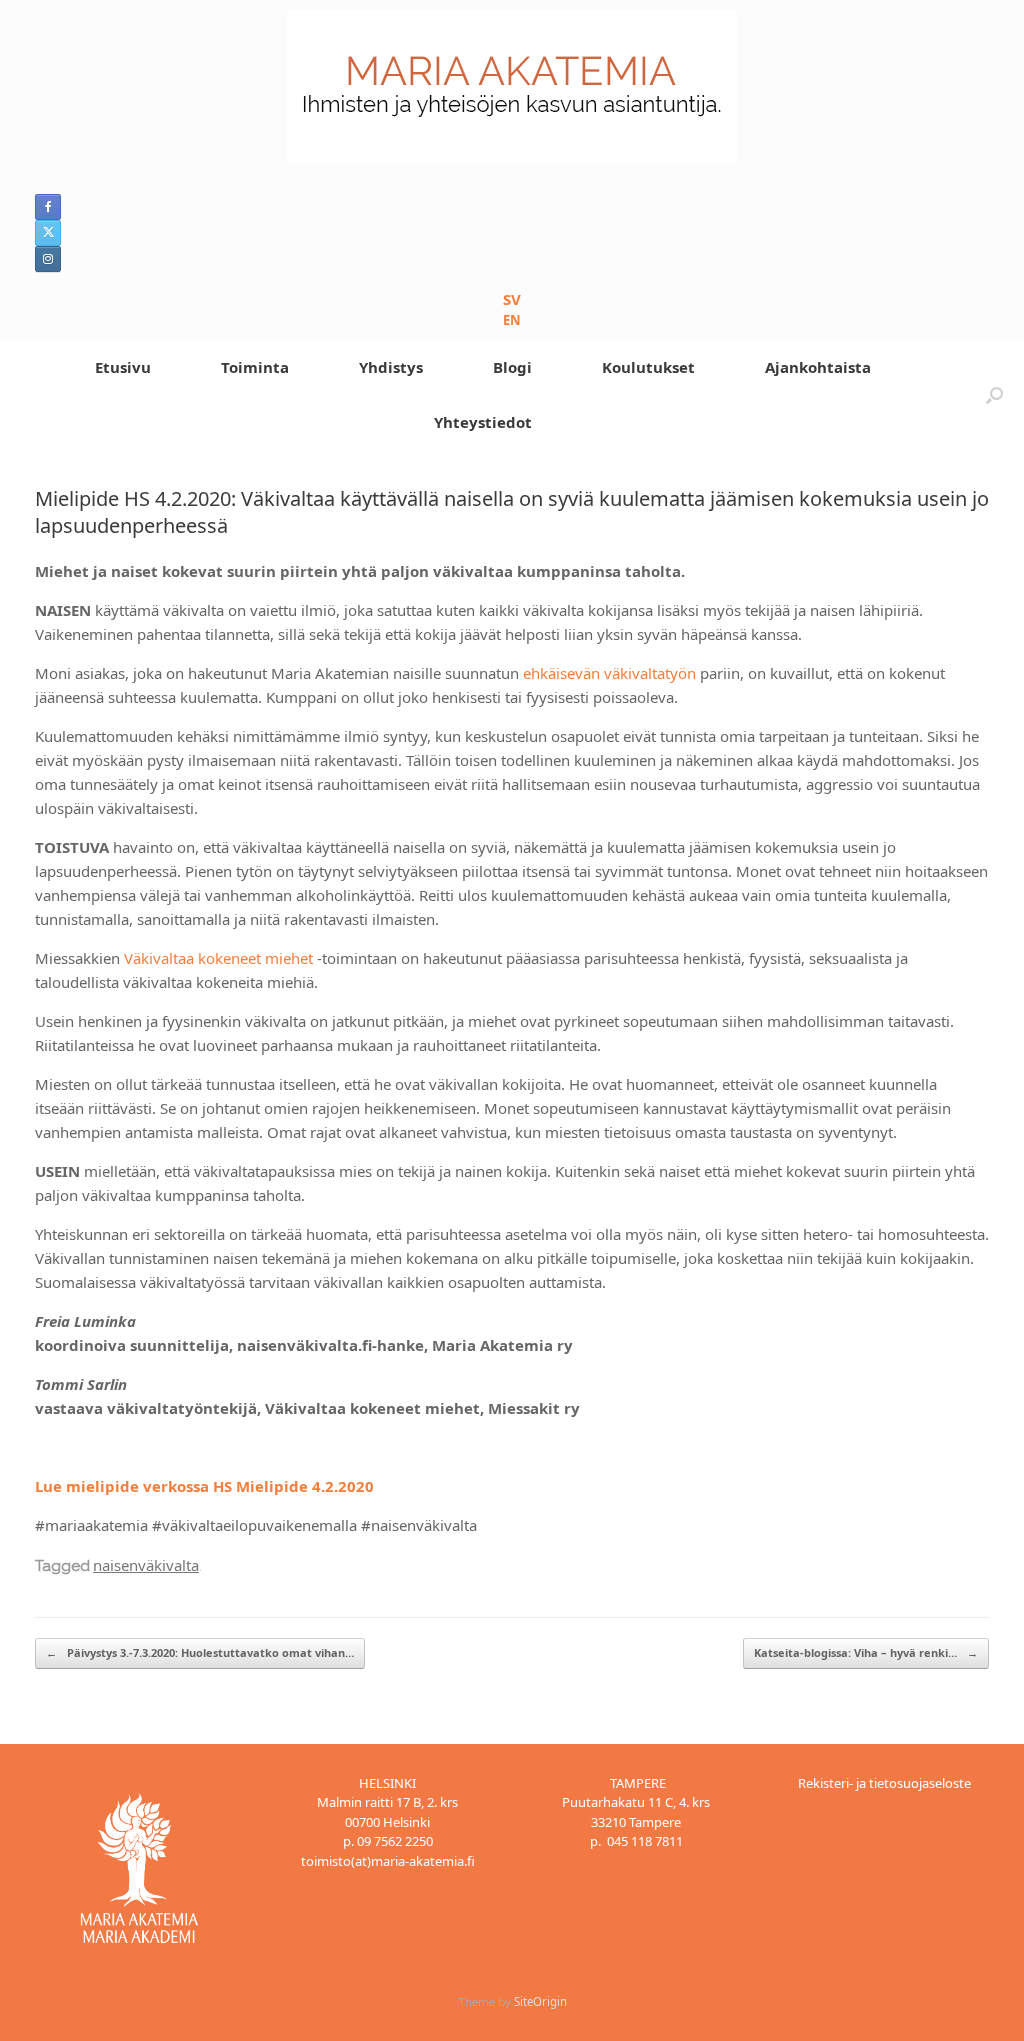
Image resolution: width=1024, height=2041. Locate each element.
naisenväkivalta (146, 1565)
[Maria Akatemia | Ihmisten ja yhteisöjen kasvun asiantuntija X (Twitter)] (48, 233)
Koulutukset (648, 367)
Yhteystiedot (483, 422)
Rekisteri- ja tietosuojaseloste (884, 1783)
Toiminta (255, 367)
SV (512, 299)
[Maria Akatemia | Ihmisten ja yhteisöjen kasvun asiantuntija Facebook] (48, 207)
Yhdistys (391, 367)
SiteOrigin (540, 2001)
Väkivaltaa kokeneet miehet (218, 958)
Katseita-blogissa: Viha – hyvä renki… (866, 1652)
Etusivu (123, 367)
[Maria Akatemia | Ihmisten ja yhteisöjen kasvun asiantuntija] (512, 87)
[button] (994, 395)
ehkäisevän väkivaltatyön (609, 673)
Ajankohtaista (818, 367)
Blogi (512, 367)
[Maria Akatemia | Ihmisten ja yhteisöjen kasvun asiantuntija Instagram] (48, 259)
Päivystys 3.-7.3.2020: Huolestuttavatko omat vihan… (200, 1652)
